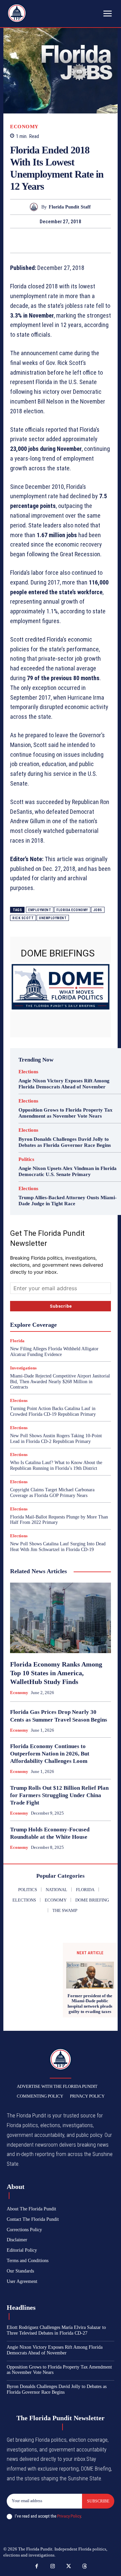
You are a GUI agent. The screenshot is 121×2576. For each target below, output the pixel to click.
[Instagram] (53, 2567)
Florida (17, 1341)
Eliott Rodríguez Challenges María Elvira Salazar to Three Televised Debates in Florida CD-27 (56, 2330)
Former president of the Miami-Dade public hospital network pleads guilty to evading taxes (90, 2004)
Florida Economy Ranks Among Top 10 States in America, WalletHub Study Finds (56, 1673)
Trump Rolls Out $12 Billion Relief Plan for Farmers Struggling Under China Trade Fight (59, 1795)
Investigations (23, 1368)
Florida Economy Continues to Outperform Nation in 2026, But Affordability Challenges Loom (50, 1754)
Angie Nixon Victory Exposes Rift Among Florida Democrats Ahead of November (64, 1084)
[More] (99, 240)
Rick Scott (23, 918)
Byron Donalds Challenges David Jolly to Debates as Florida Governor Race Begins (65, 1142)
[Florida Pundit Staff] (35, 207)
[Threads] (85, 2567)
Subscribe (98, 2501)
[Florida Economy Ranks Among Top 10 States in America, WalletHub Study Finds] (61, 1618)
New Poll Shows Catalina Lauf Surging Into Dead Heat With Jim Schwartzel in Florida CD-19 (58, 1547)
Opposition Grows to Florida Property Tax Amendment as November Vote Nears (66, 1113)
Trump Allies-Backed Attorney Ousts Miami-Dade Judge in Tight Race (68, 1201)
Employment (40, 910)
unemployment (53, 918)
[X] (37, 240)
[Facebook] (22, 240)
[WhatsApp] (68, 240)
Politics (26, 1159)
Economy (24, 127)
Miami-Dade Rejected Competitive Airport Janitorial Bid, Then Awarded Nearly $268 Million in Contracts (60, 1382)
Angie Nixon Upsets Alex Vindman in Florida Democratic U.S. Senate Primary (68, 1171)
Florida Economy (72, 910)
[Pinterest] (52, 240)
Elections (28, 1072)
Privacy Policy (69, 2516)
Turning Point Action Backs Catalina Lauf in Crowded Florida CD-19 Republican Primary (53, 1411)
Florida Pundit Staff (70, 207)
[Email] (83, 240)
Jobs (98, 910)
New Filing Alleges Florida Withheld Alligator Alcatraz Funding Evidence (54, 1352)
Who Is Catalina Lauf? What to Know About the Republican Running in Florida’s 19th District (56, 1465)
